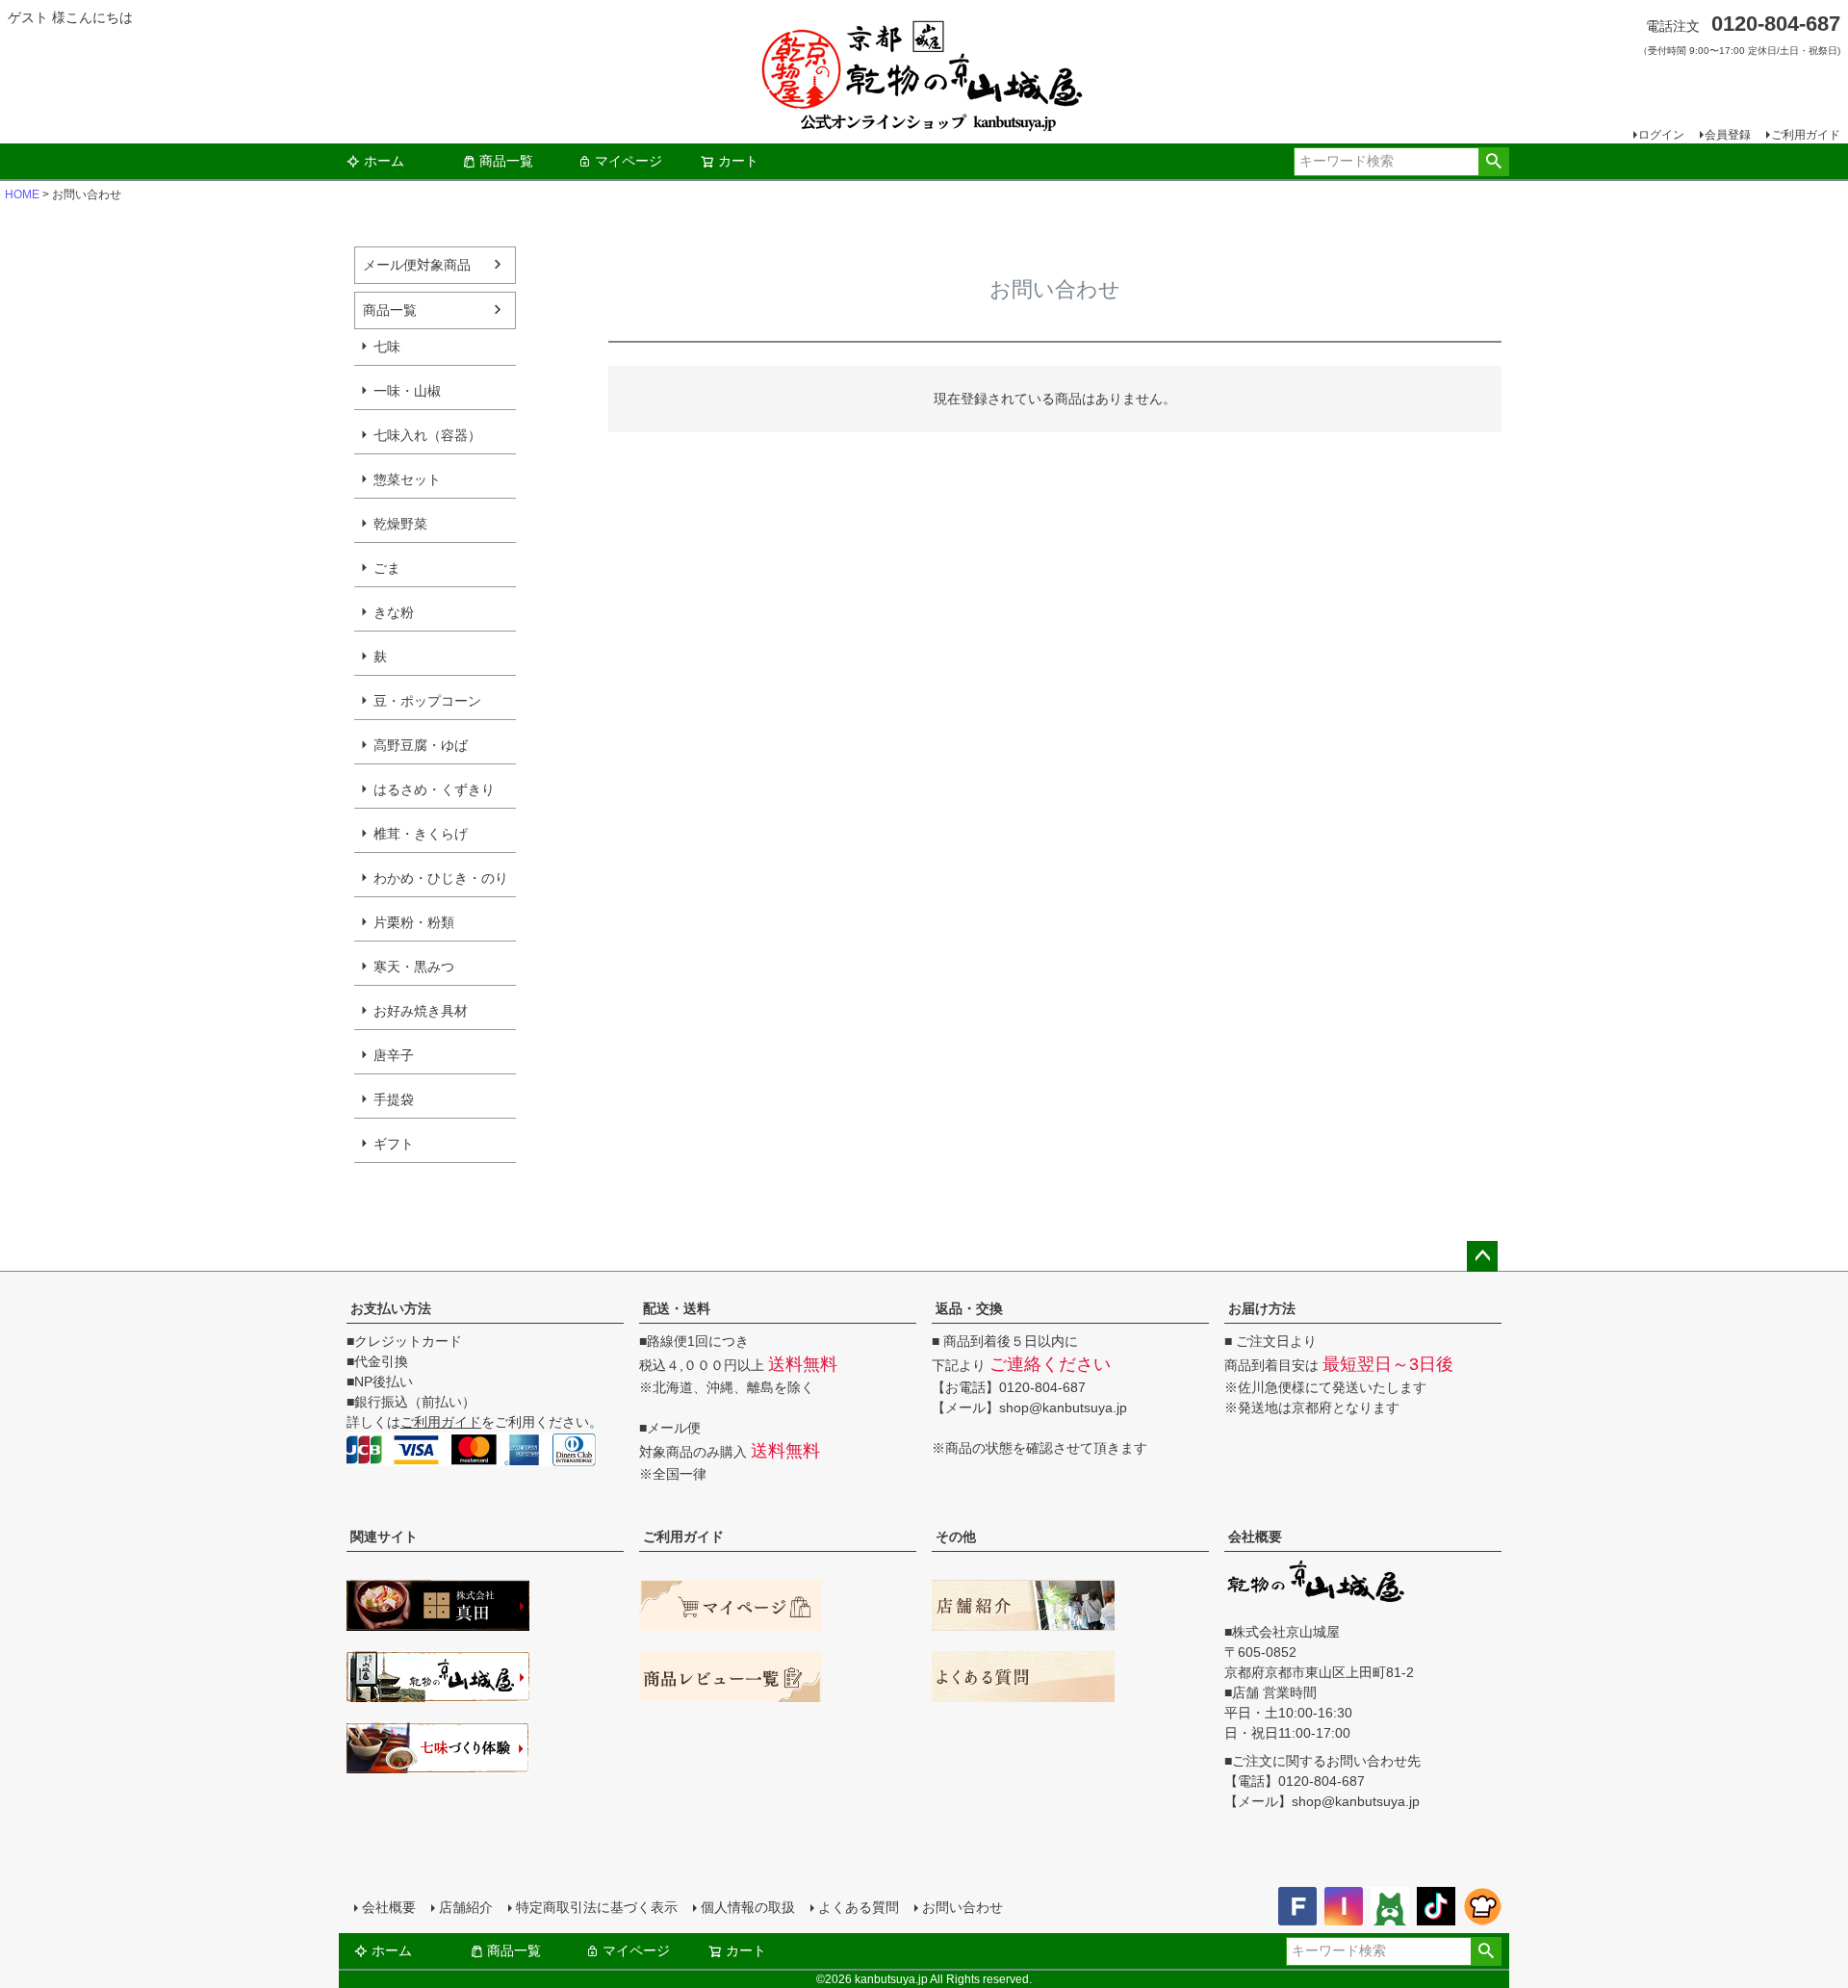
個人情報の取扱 (748, 1907)
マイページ (629, 161)
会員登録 (1728, 135)
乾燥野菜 (400, 524)
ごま (387, 568)
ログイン (1661, 135)
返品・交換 (969, 1308)
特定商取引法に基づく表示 (597, 1907)
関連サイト (384, 1536)
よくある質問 (859, 1907)
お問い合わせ (962, 1907)
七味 (387, 347)
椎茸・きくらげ (421, 834)
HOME (22, 194)
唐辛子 (394, 1055)
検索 (1493, 162)
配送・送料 (677, 1308)
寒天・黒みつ (414, 967)
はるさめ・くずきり (434, 789)
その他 (956, 1536)
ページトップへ (1482, 1256)
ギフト (394, 1144)
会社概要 (1255, 1536)
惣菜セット (407, 479)
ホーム (384, 161)
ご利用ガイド (1806, 135)
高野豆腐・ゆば (421, 745)
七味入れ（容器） (427, 435)
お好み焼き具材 (421, 1011)
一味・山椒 (407, 391)
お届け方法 (1262, 1308)
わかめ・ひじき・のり (441, 878)
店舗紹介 (466, 1907)
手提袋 (394, 1099)
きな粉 (394, 612)
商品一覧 (506, 161)
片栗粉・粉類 (414, 922)
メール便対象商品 (417, 265)
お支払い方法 (391, 1308)
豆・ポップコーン (427, 701)
